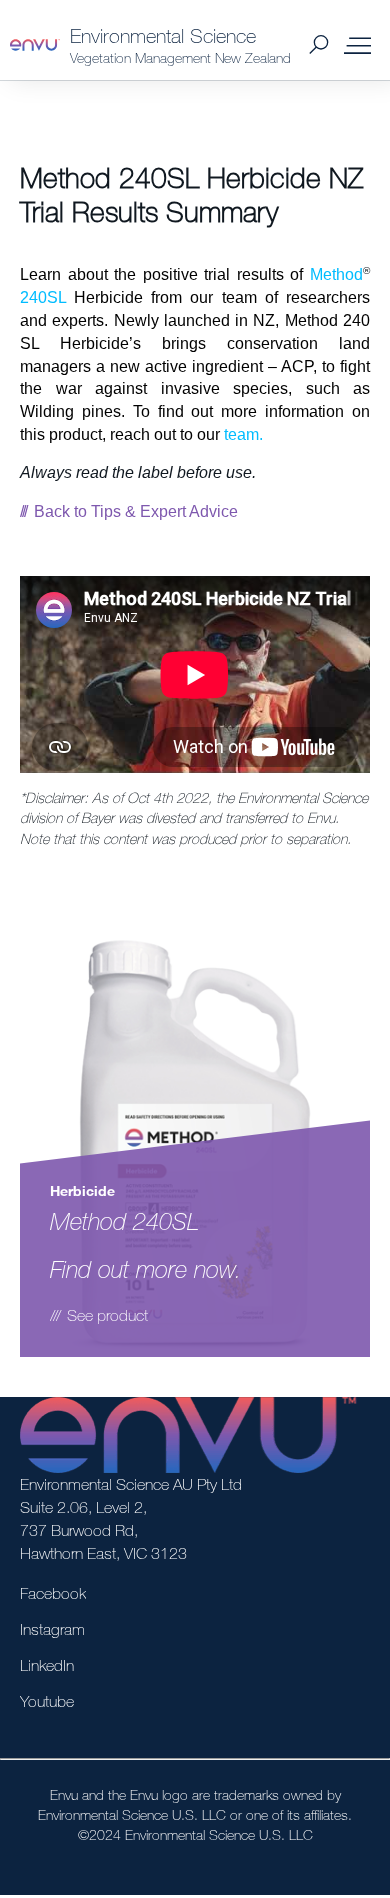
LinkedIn (47, 1665)
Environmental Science (163, 35)
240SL (43, 297)
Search (318, 45)
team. (243, 434)
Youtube (47, 1701)
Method (336, 274)
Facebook (53, 1593)
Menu (358, 45)
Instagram (52, 1629)
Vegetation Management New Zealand (180, 57)
